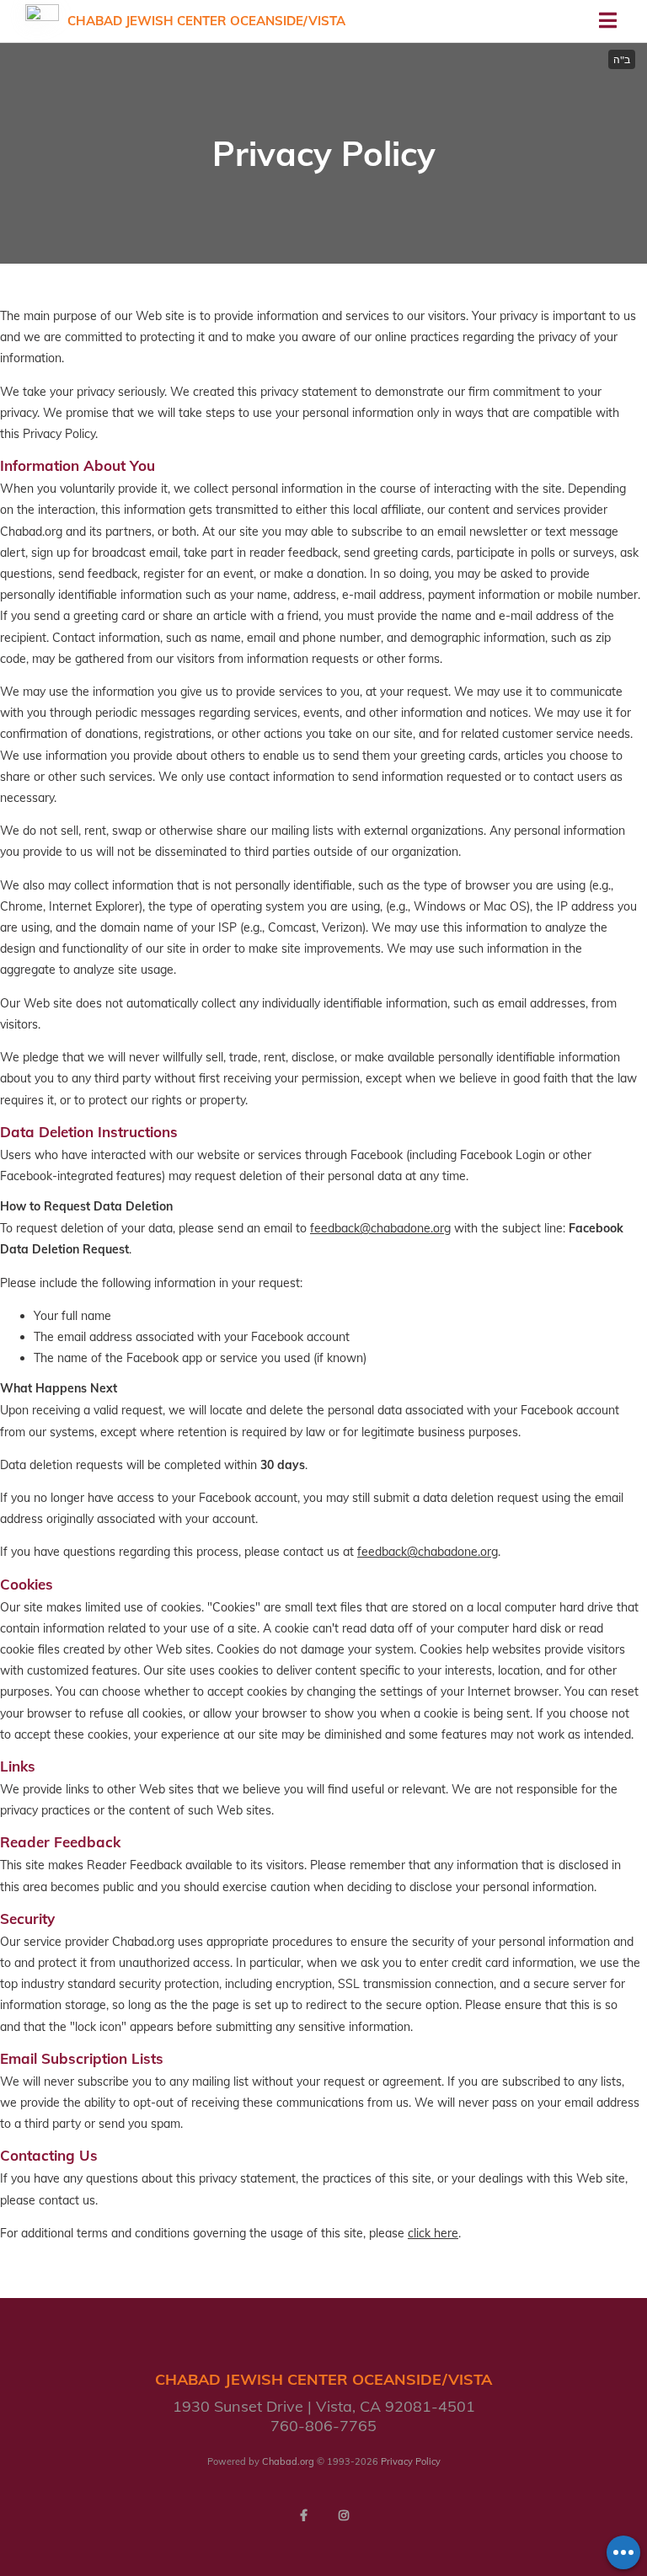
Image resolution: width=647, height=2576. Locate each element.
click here (433, 2233)
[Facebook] (303, 2515)
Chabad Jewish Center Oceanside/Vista (206, 21)
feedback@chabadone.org (380, 1228)
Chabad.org (288, 2461)
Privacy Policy (411, 2461)
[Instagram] (344, 2515)
